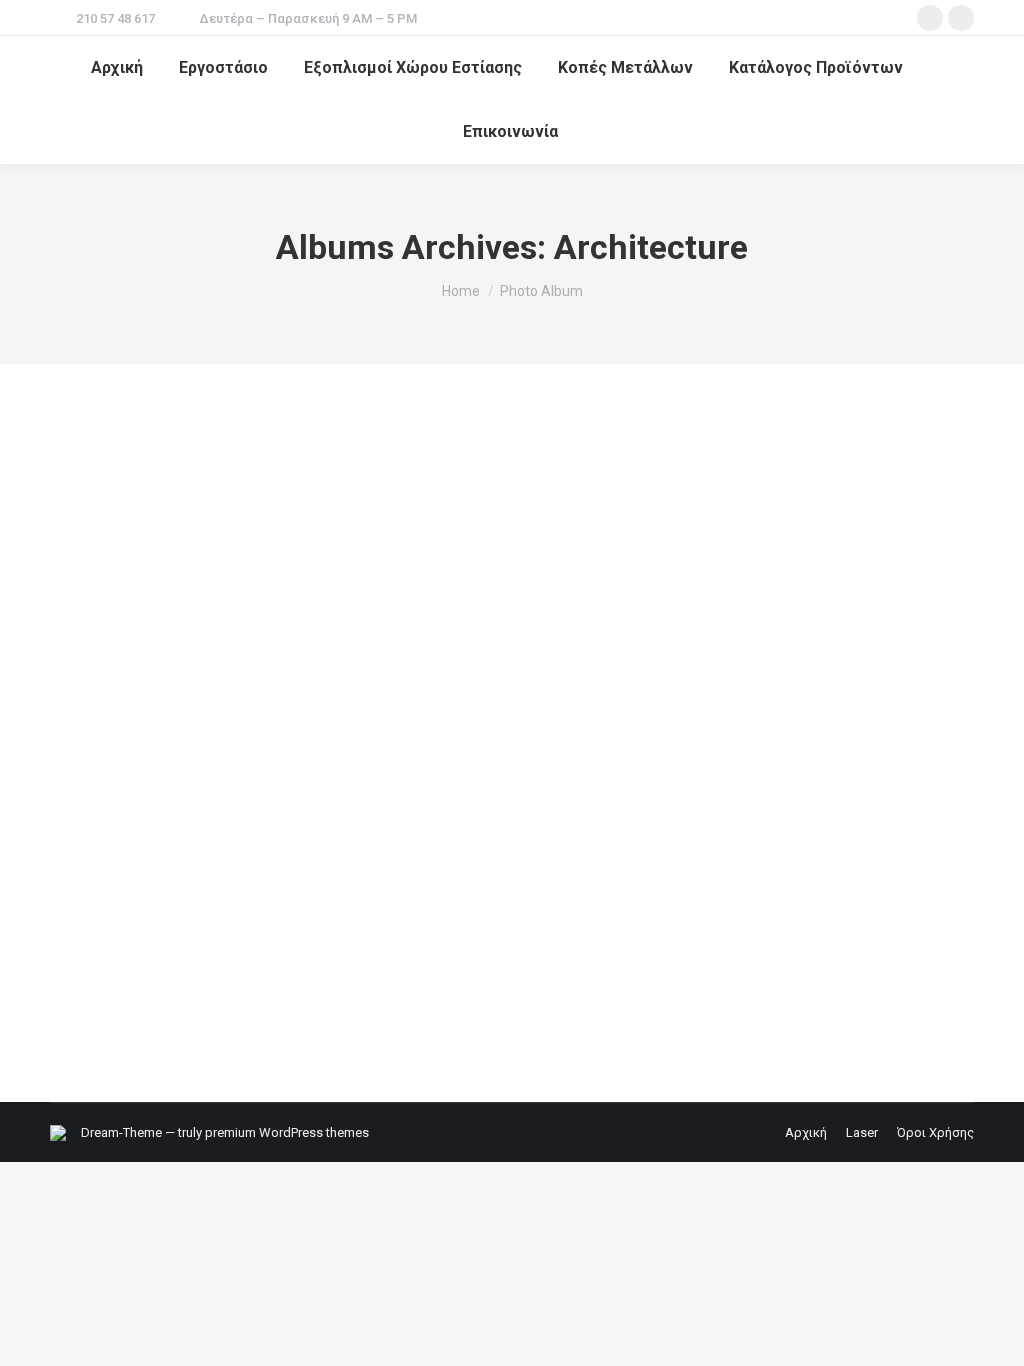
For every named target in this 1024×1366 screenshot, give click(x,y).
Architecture (110, 999)
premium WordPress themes (287, 1132)
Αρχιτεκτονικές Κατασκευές (209, 924)
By (186, 999)
